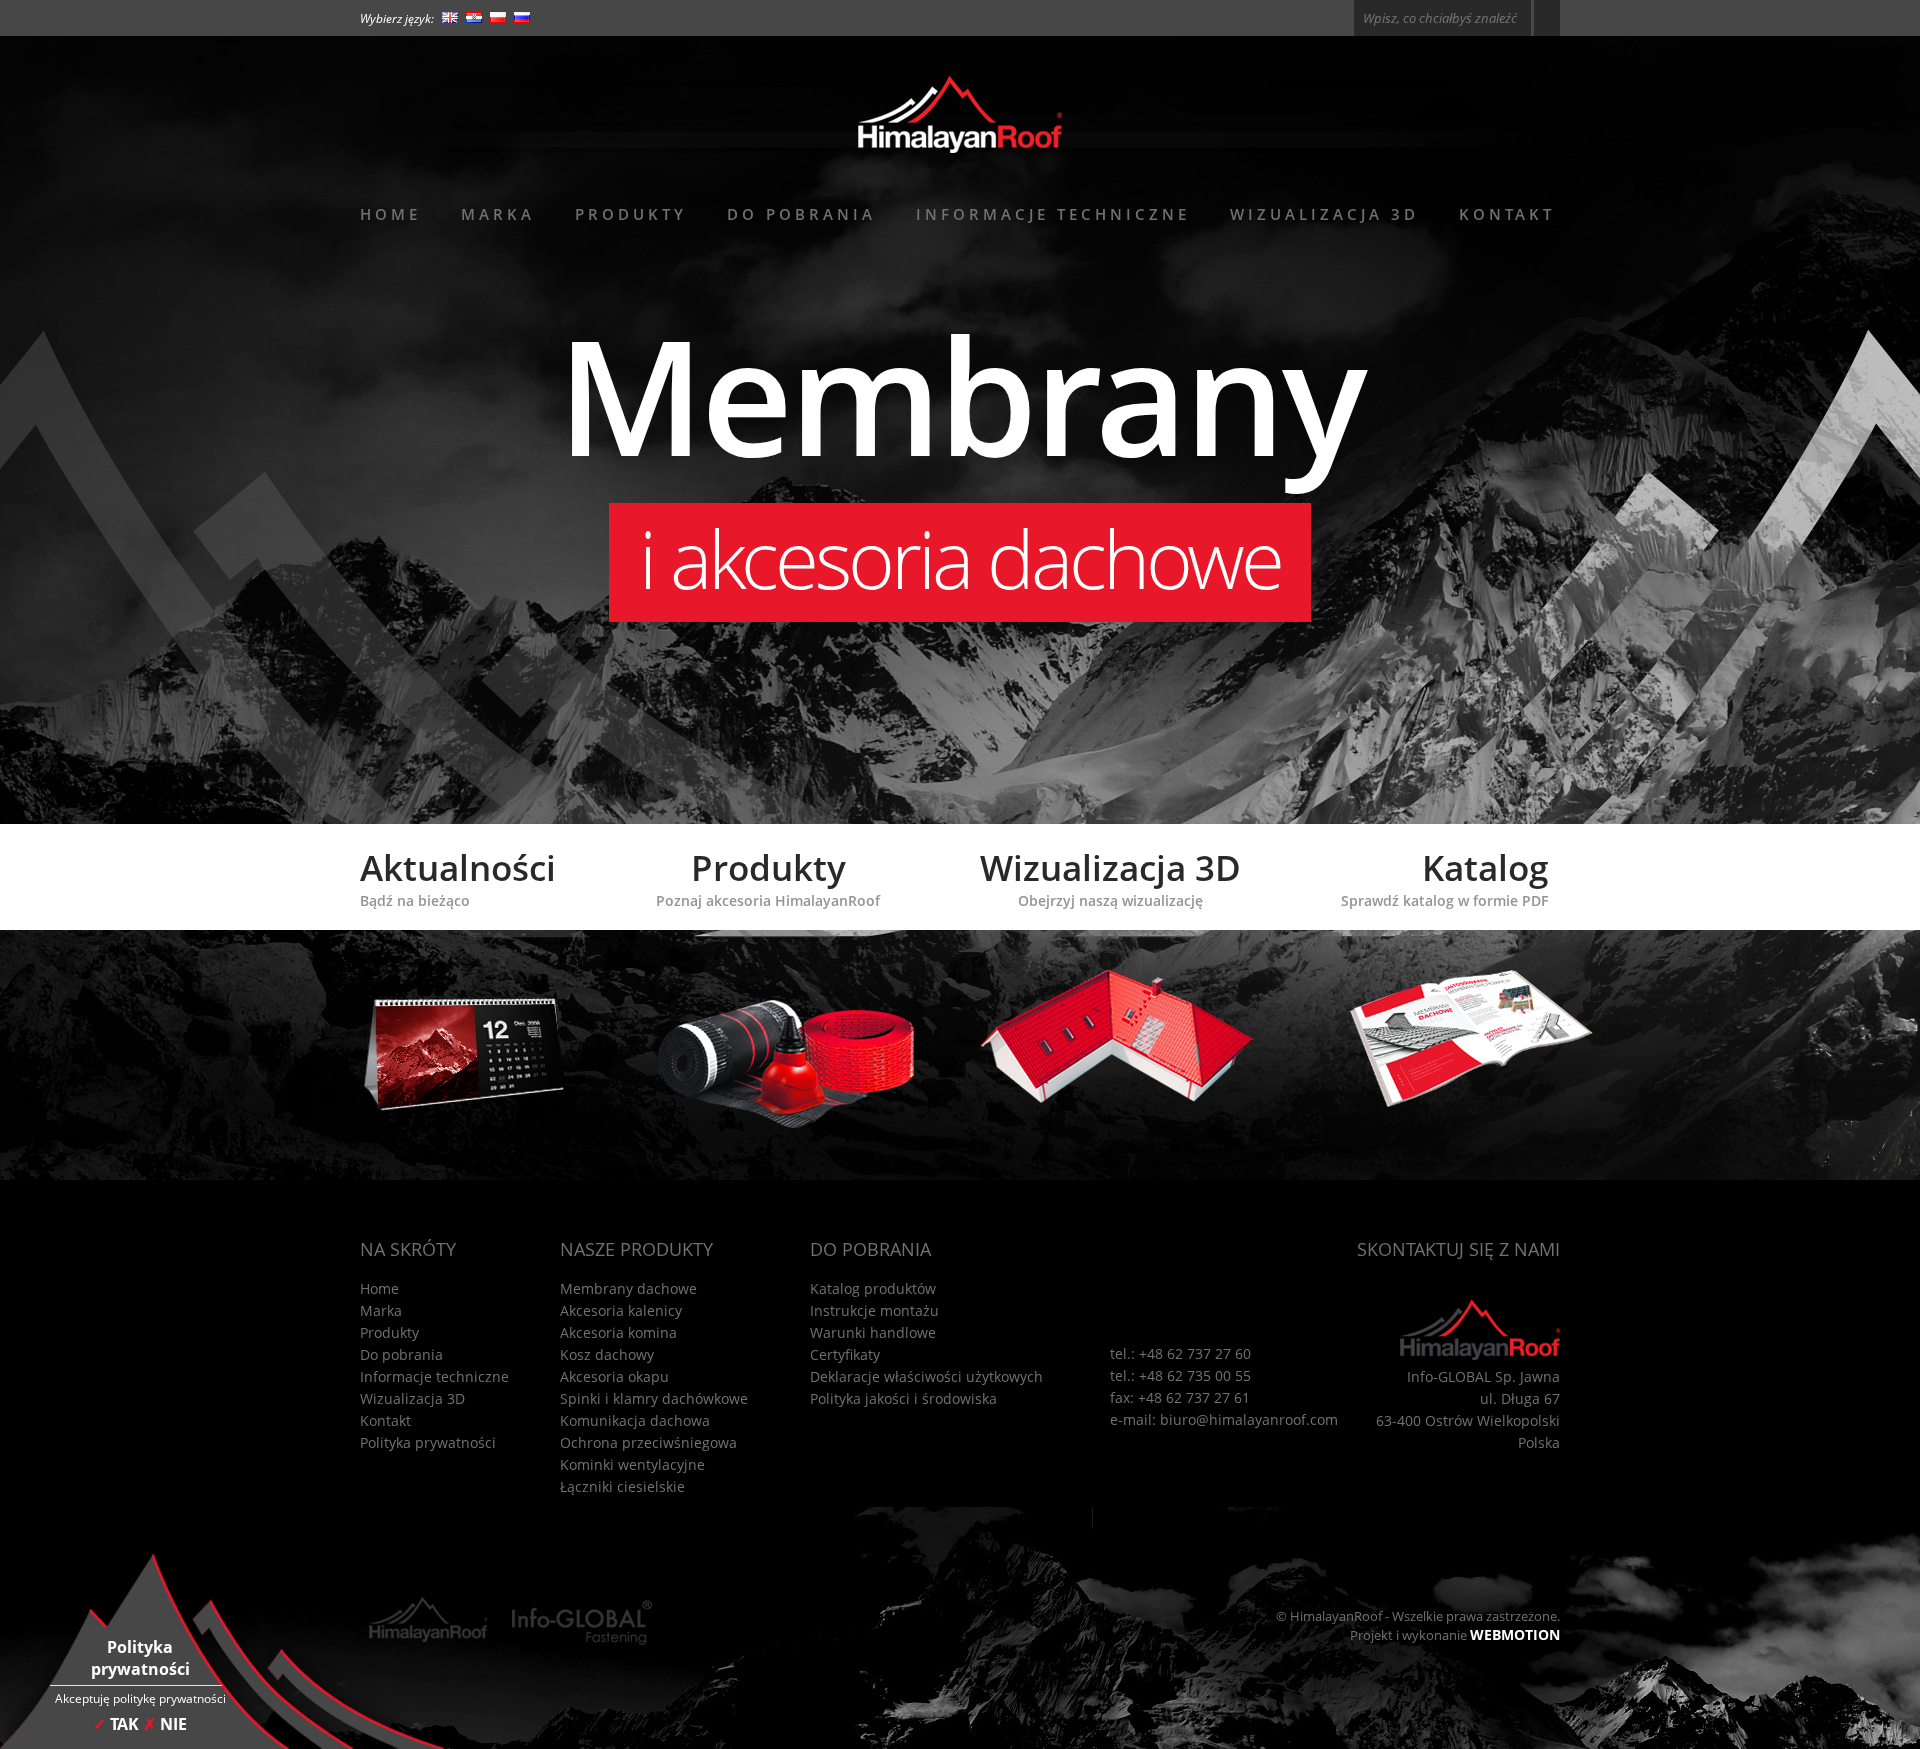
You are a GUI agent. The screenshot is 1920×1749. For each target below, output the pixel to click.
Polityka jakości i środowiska (903, 1398)
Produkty (631, 214)
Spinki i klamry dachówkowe (654, 1398)
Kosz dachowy (607, 1354)
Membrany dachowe (628, 1288)
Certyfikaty (845, 1354)
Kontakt (1507, 214)
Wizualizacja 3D (1324, 214)
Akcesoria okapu (614, 1376)
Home (390, 214)
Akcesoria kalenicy (621, 1310)
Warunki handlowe (873, 1332)
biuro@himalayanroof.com (1249, 1419)
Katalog (1444, 877)
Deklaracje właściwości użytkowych (926, 1376)
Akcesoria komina (618, 1332)
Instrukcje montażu (874, 1310)
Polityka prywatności (428, 1442)
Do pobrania (801, 214)
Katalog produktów (873, 1288)
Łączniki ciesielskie (622, 1486)
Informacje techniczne (1053, 214)
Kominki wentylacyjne (632, 1464)
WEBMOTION (1515, 1634)
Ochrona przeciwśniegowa (648, 1442)
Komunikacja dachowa (635, 1420)
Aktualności (458, 877)
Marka (498, 214)
